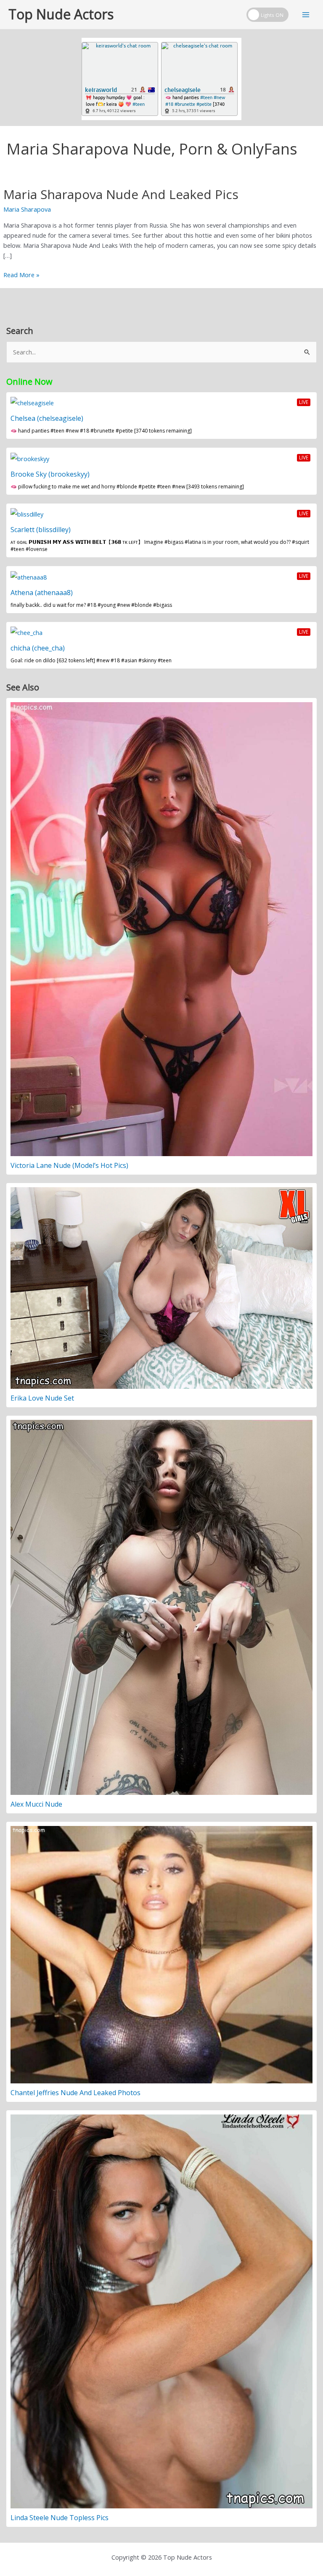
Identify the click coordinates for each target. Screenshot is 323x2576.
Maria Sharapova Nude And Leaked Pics (121, 194)
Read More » (21, 275)
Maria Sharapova (27, 209)
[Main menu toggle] (306, 15)
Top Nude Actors (61, 14)
